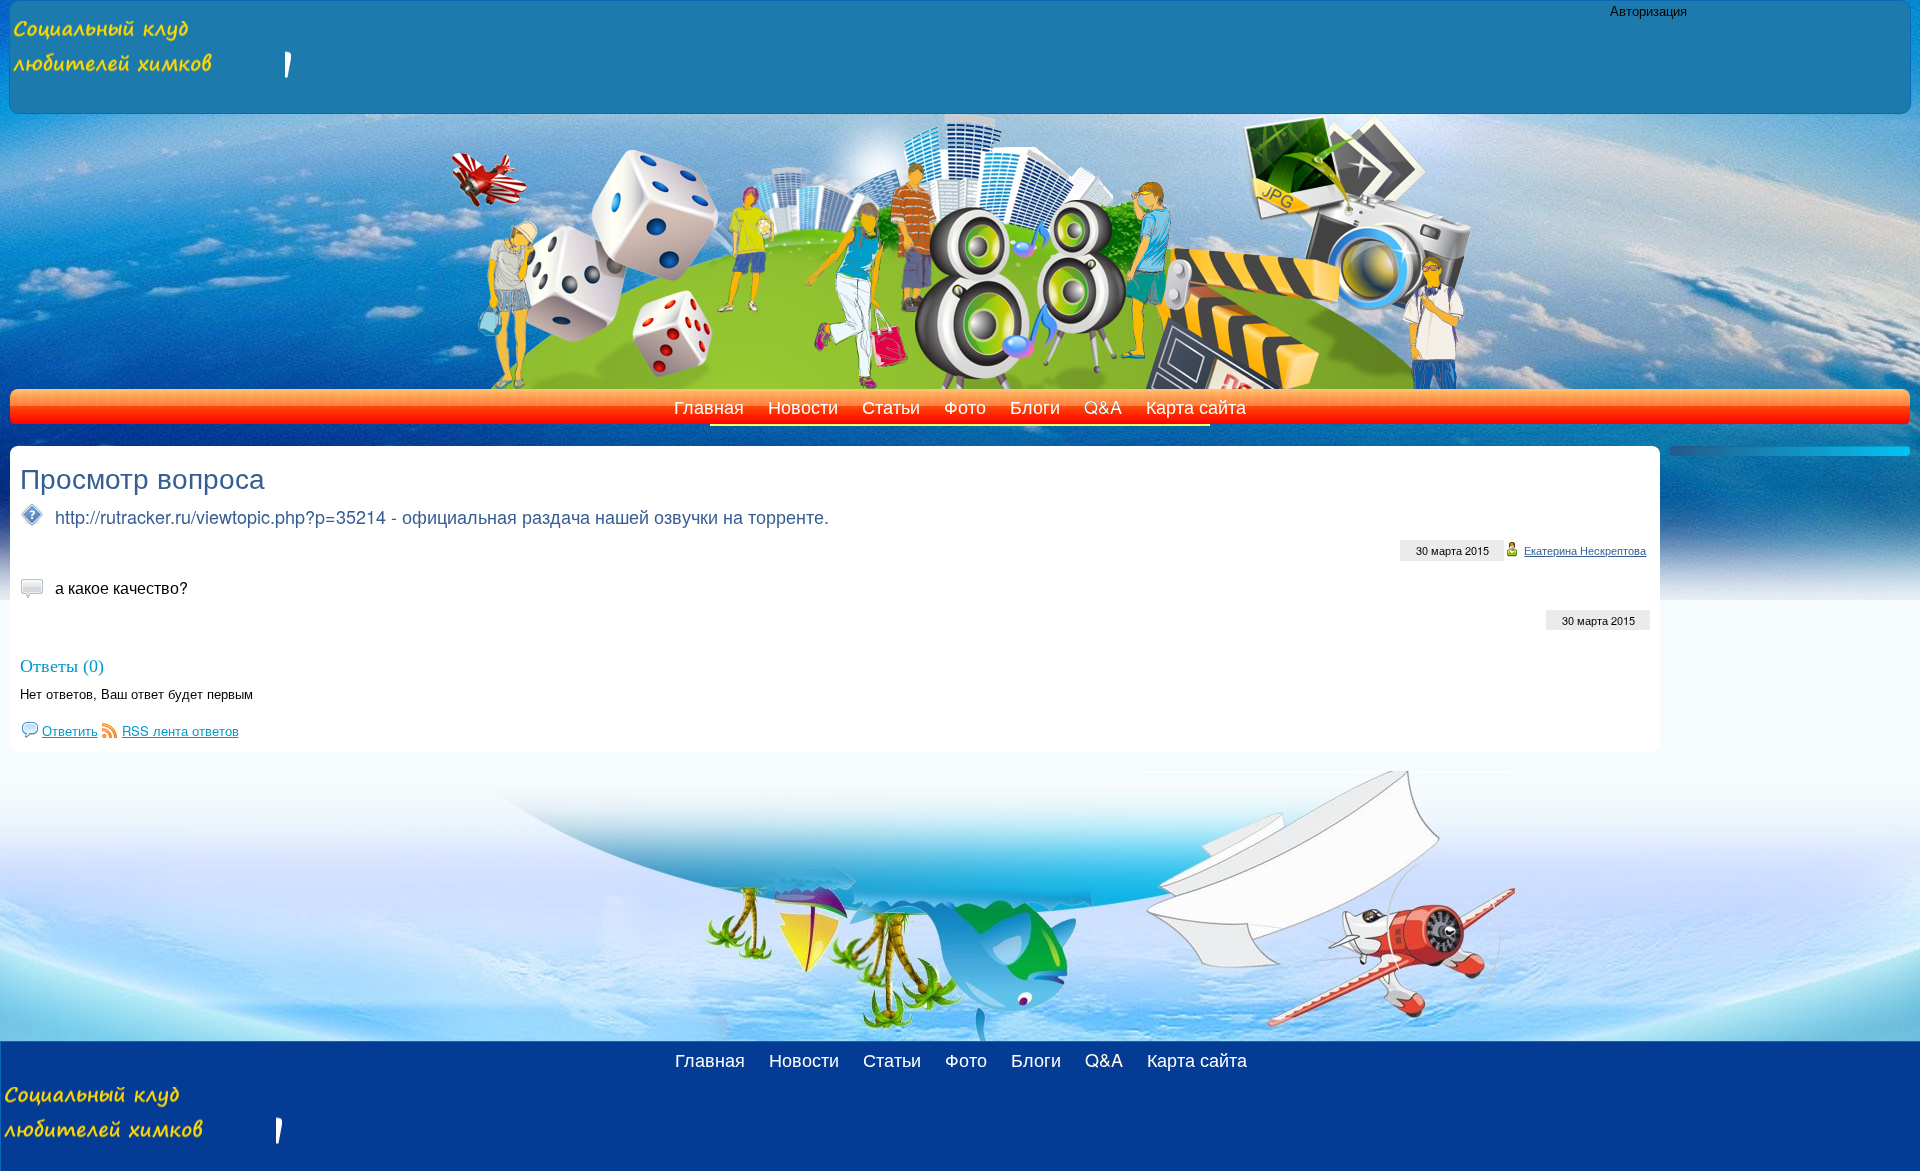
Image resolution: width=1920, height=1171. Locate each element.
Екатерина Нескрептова (1585, 550)
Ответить (70, 730)
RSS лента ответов (180, 730)
